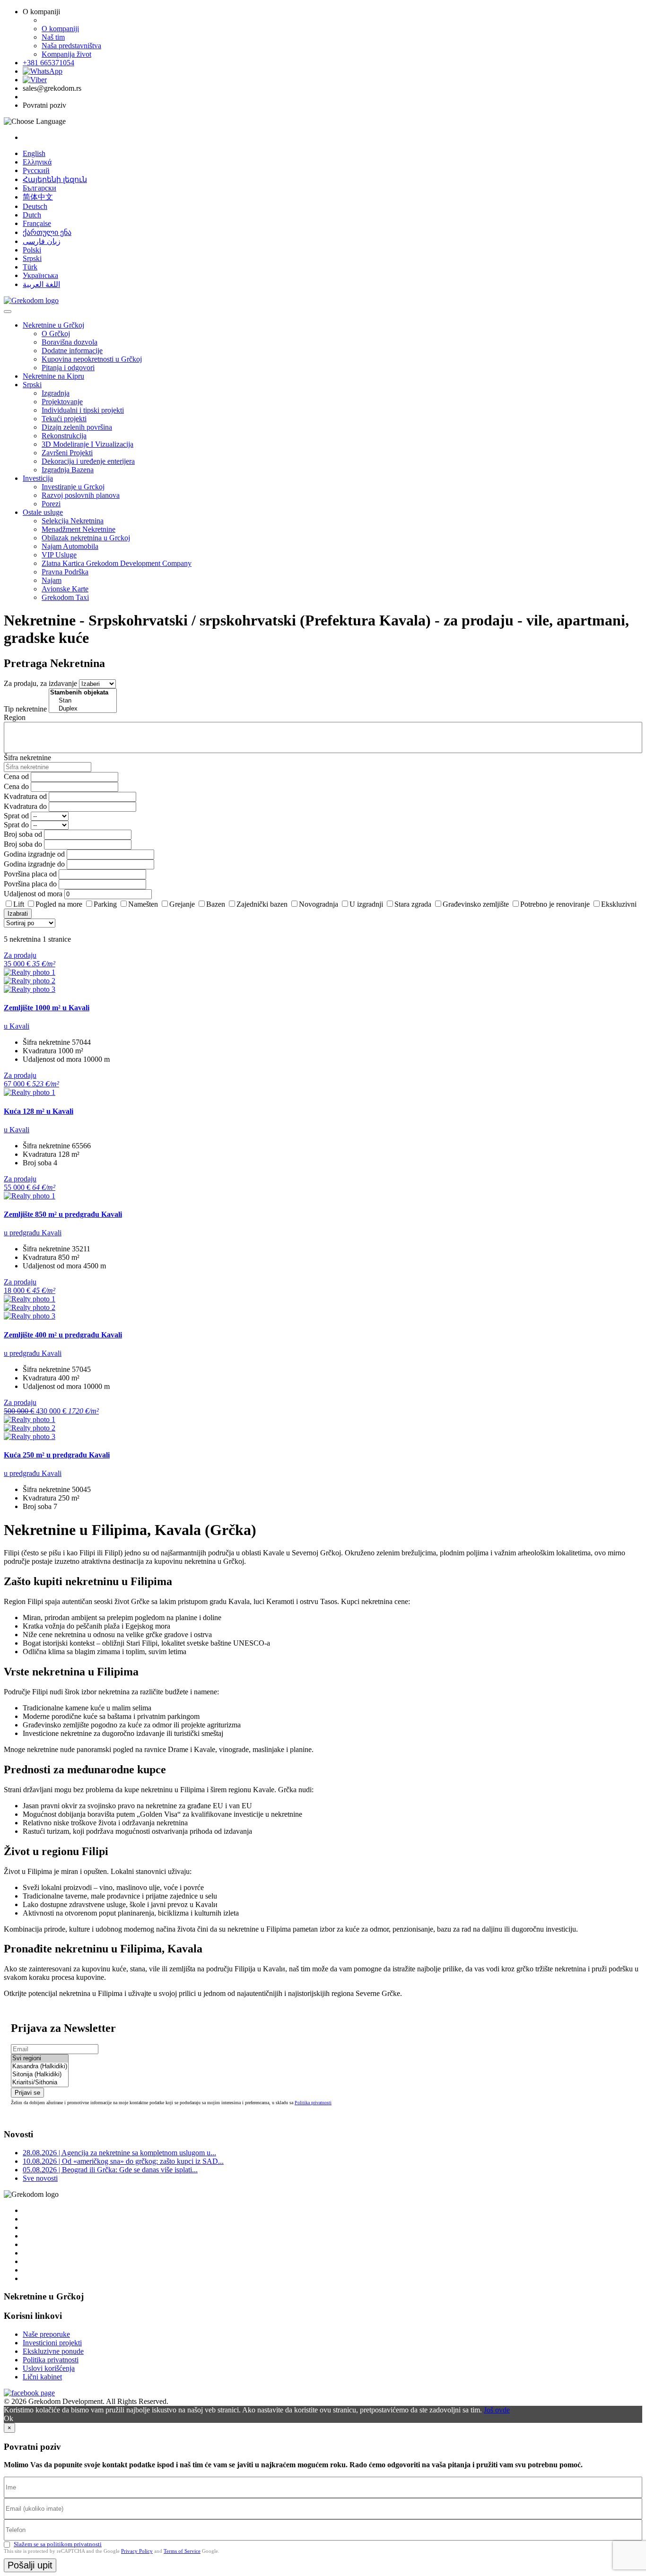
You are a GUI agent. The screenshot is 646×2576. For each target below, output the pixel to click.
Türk (30, 267)
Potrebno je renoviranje (555, 904)
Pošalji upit (30, 2565)
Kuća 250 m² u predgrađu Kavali (57, 1455)
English (34, 153)
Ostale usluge (43, 512)
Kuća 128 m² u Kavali (39, 1111)
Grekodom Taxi (65, 597)
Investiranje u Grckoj (73, 487)
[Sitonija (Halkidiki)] (40, 2075)
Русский (36, 170)
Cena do (16, 786)
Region (15, 717)
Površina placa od (30, 874)
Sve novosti (40, 2178)
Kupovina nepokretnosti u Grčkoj (92, 359)
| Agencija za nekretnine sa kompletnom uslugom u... (119, 2153)
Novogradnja (319, 904)
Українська (40, 275)
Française (37, 223)
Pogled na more (59, 904)
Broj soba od (23, 834)
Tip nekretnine (25, 709)
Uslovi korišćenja (49, 2368)
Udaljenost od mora (33, 894)
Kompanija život (66, 54)
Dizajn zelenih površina (77, 427)
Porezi (51, 504)
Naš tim (53, 37)
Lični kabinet (42, 2377)
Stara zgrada (413, 904)
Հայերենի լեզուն (55, 179)
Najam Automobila (70, 546)
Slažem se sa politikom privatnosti (58, 2544)
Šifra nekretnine (27, 758)
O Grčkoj (56, 334)
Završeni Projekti (67, 453)
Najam (52, 580)
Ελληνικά (37, 162)
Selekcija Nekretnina (73, 521)
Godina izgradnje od (34, 854)
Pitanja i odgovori (68, 368)
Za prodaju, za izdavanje (40, 683)
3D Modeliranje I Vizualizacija (87, 444)
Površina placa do (30, 884)
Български (39, 188)
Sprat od (16, 816)
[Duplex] (83, 709)
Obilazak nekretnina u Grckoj (86, 538)
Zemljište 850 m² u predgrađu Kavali (63, 1214)
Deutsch (35, 206)
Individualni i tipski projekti (83, 410)
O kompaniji (60, 29)
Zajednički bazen (262, 904)
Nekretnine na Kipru (53, 376)
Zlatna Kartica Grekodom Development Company (117, 563)
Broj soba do (23, 844)
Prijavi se (27, 2093)
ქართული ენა (47, 232)
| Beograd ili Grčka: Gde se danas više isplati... (110, 2170)
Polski (32, 250)
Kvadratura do (25, 806)
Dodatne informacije (72, 351)
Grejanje (182, 904)
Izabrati (18, 914)
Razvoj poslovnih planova (81, 495)
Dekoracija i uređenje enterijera (88, 461)
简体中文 (38, 197)
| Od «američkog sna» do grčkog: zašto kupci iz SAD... (123, 2161)
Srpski (32, 258)
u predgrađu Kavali (33, 1233)
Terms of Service (182, 2551)
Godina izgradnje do (34, 864)
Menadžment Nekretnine (79, 529)
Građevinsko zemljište (476, 904)
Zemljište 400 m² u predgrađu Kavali (63, 1335)
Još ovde (497, 2410)
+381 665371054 (48, 63)
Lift (19, 904)
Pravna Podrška (65, 572)
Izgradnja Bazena (68, 470)
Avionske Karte (65, 589)
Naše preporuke (46, 2334)
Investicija (38, 478)
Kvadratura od (25, 796)
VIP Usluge (59, 555)
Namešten (143, 904)
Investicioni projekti (52, 2343)
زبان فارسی (42, 241)
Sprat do (16, 825)
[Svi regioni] (40, 2059)
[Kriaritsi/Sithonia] (40, 2083)
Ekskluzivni (619, 904)
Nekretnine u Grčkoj (53, 325)
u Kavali (17, 1026)
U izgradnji (366, 904)
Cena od (16, 776)
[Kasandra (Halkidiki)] (40, 2067)
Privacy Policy (137, 2551)
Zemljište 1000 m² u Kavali (47, 1008)
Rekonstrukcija (64, 436)
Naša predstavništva (71, 46)
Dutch (32, 215)
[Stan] (83, 701)
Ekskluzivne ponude (53, 2351)
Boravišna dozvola (70, 342)
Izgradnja (56, 393)
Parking (105, 904)
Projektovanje (62, 402)
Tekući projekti (64, 419)
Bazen (216, 904)
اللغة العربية (41, 284)
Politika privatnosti (313, 2103)
